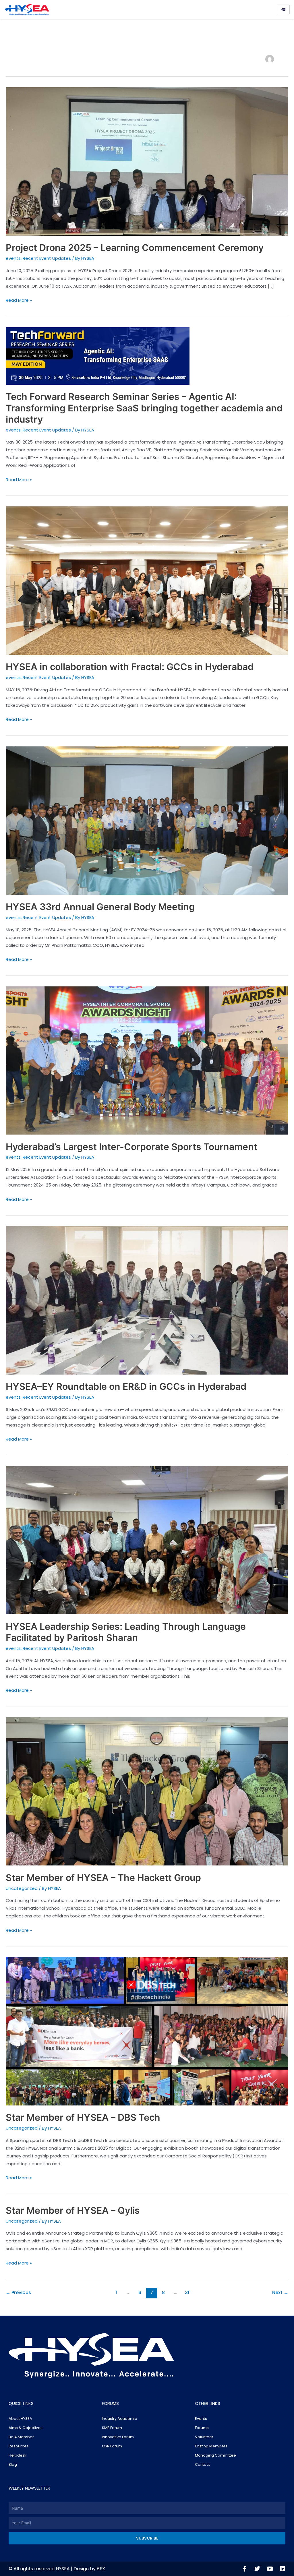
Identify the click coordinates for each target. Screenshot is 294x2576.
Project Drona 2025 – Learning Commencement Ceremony (135, 248)
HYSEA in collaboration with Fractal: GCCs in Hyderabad (130, 667)
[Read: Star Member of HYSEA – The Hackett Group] (147, 1791)
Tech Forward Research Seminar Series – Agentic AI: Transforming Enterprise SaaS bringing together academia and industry (144, 408)
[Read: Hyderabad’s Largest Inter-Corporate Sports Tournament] (147, 1060)
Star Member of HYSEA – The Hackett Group (103, 1878)
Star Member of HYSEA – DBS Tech (83, 2117)
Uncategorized (22, 1888)
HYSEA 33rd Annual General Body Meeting (100, 907)
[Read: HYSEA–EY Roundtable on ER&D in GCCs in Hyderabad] (147, 1300)
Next (280, 2293)
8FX (101, 2569)
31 (187, 2293)
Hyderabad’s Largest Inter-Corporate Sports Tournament (131, 1147)
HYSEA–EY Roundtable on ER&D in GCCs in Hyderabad (126, 1386)
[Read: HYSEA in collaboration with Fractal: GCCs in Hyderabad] (147, 580)
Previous (18, 2293)
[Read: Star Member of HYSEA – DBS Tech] (147, 2031)
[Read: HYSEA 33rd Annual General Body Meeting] (147, 820)
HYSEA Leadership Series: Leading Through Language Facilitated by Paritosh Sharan (126, 1632)
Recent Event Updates (47, 258)
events (13, 258)
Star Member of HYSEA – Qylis (73, 2210)
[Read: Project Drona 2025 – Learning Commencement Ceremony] (147, 161)
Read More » (19, 300)
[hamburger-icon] (283, 9)
